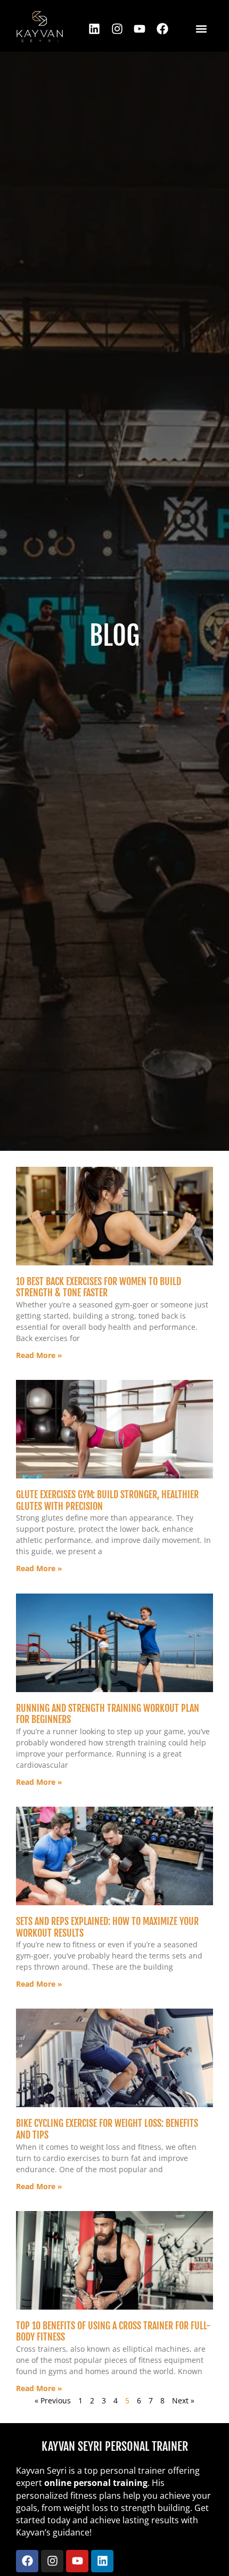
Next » (183, 2400)
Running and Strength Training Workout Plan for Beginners (108, 1714)
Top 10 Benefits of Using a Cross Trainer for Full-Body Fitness (113, 2331)
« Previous (53, 2400)
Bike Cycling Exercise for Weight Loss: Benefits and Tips (107, 2129)
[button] (201, 29)
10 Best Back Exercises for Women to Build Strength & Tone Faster (99, 1287)
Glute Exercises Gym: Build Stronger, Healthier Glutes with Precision (107, 1500)
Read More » (39, 1355)
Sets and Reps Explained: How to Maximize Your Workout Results (107, 1927)
